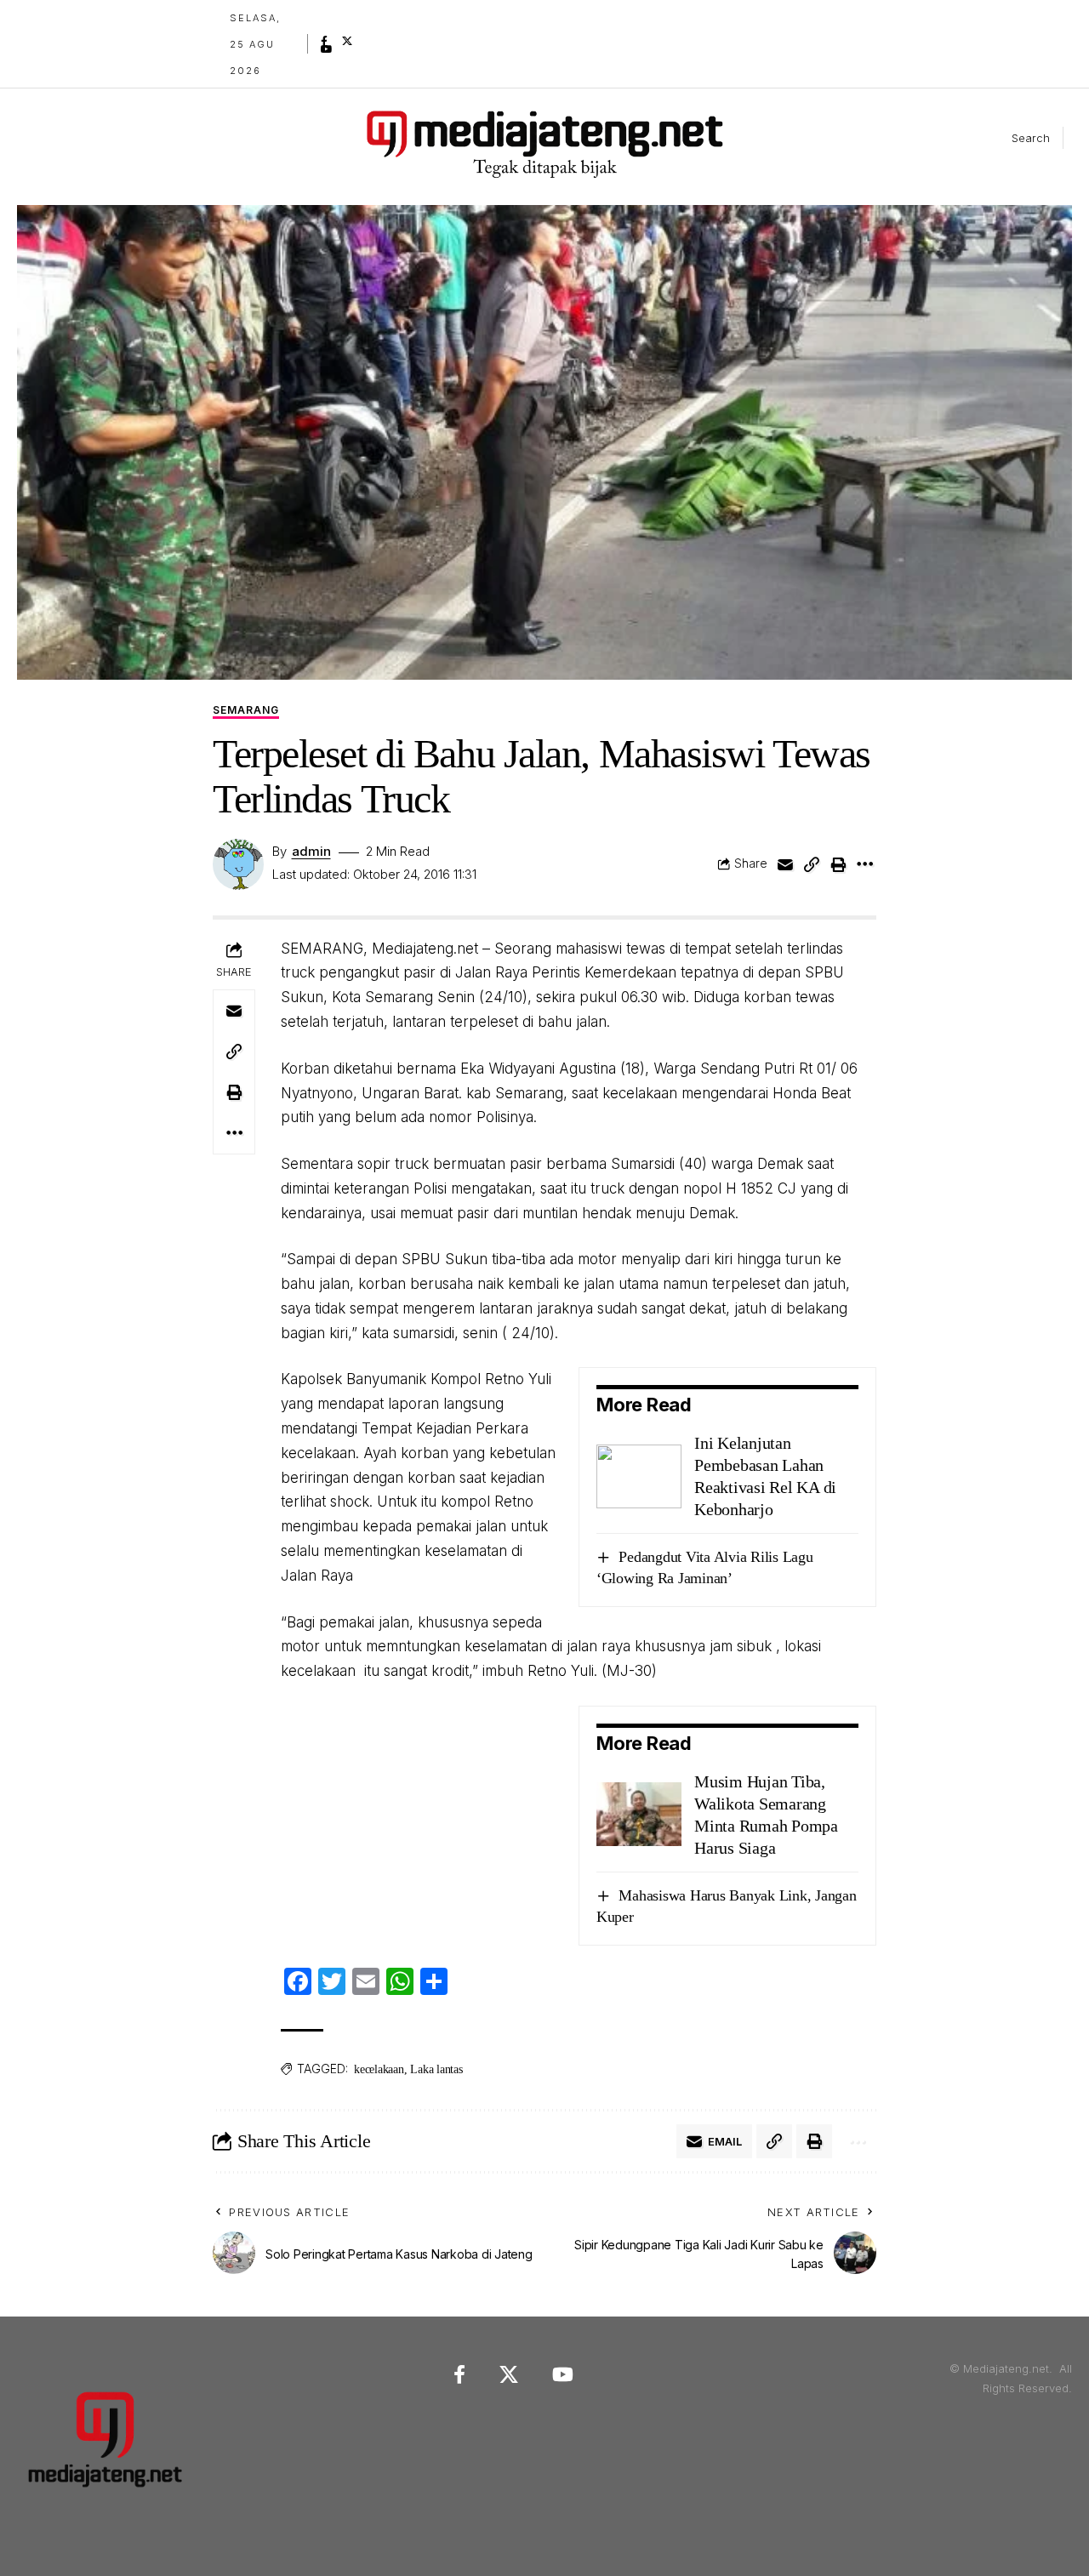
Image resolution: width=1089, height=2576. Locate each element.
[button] (1017, 138)
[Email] (785, 864)
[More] (864, 864)
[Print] (838, 864)
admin (311, 852)
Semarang (246, 711)
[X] (347, 41)
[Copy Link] (812, 864)
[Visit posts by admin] (238, 864)
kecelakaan (379, 2069)
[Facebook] (324, 41)
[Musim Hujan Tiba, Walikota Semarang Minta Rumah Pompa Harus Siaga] (639, 1814)
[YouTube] (327, 49)
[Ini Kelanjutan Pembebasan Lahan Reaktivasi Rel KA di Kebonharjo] (639, 1476)
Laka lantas (436, 2069)
